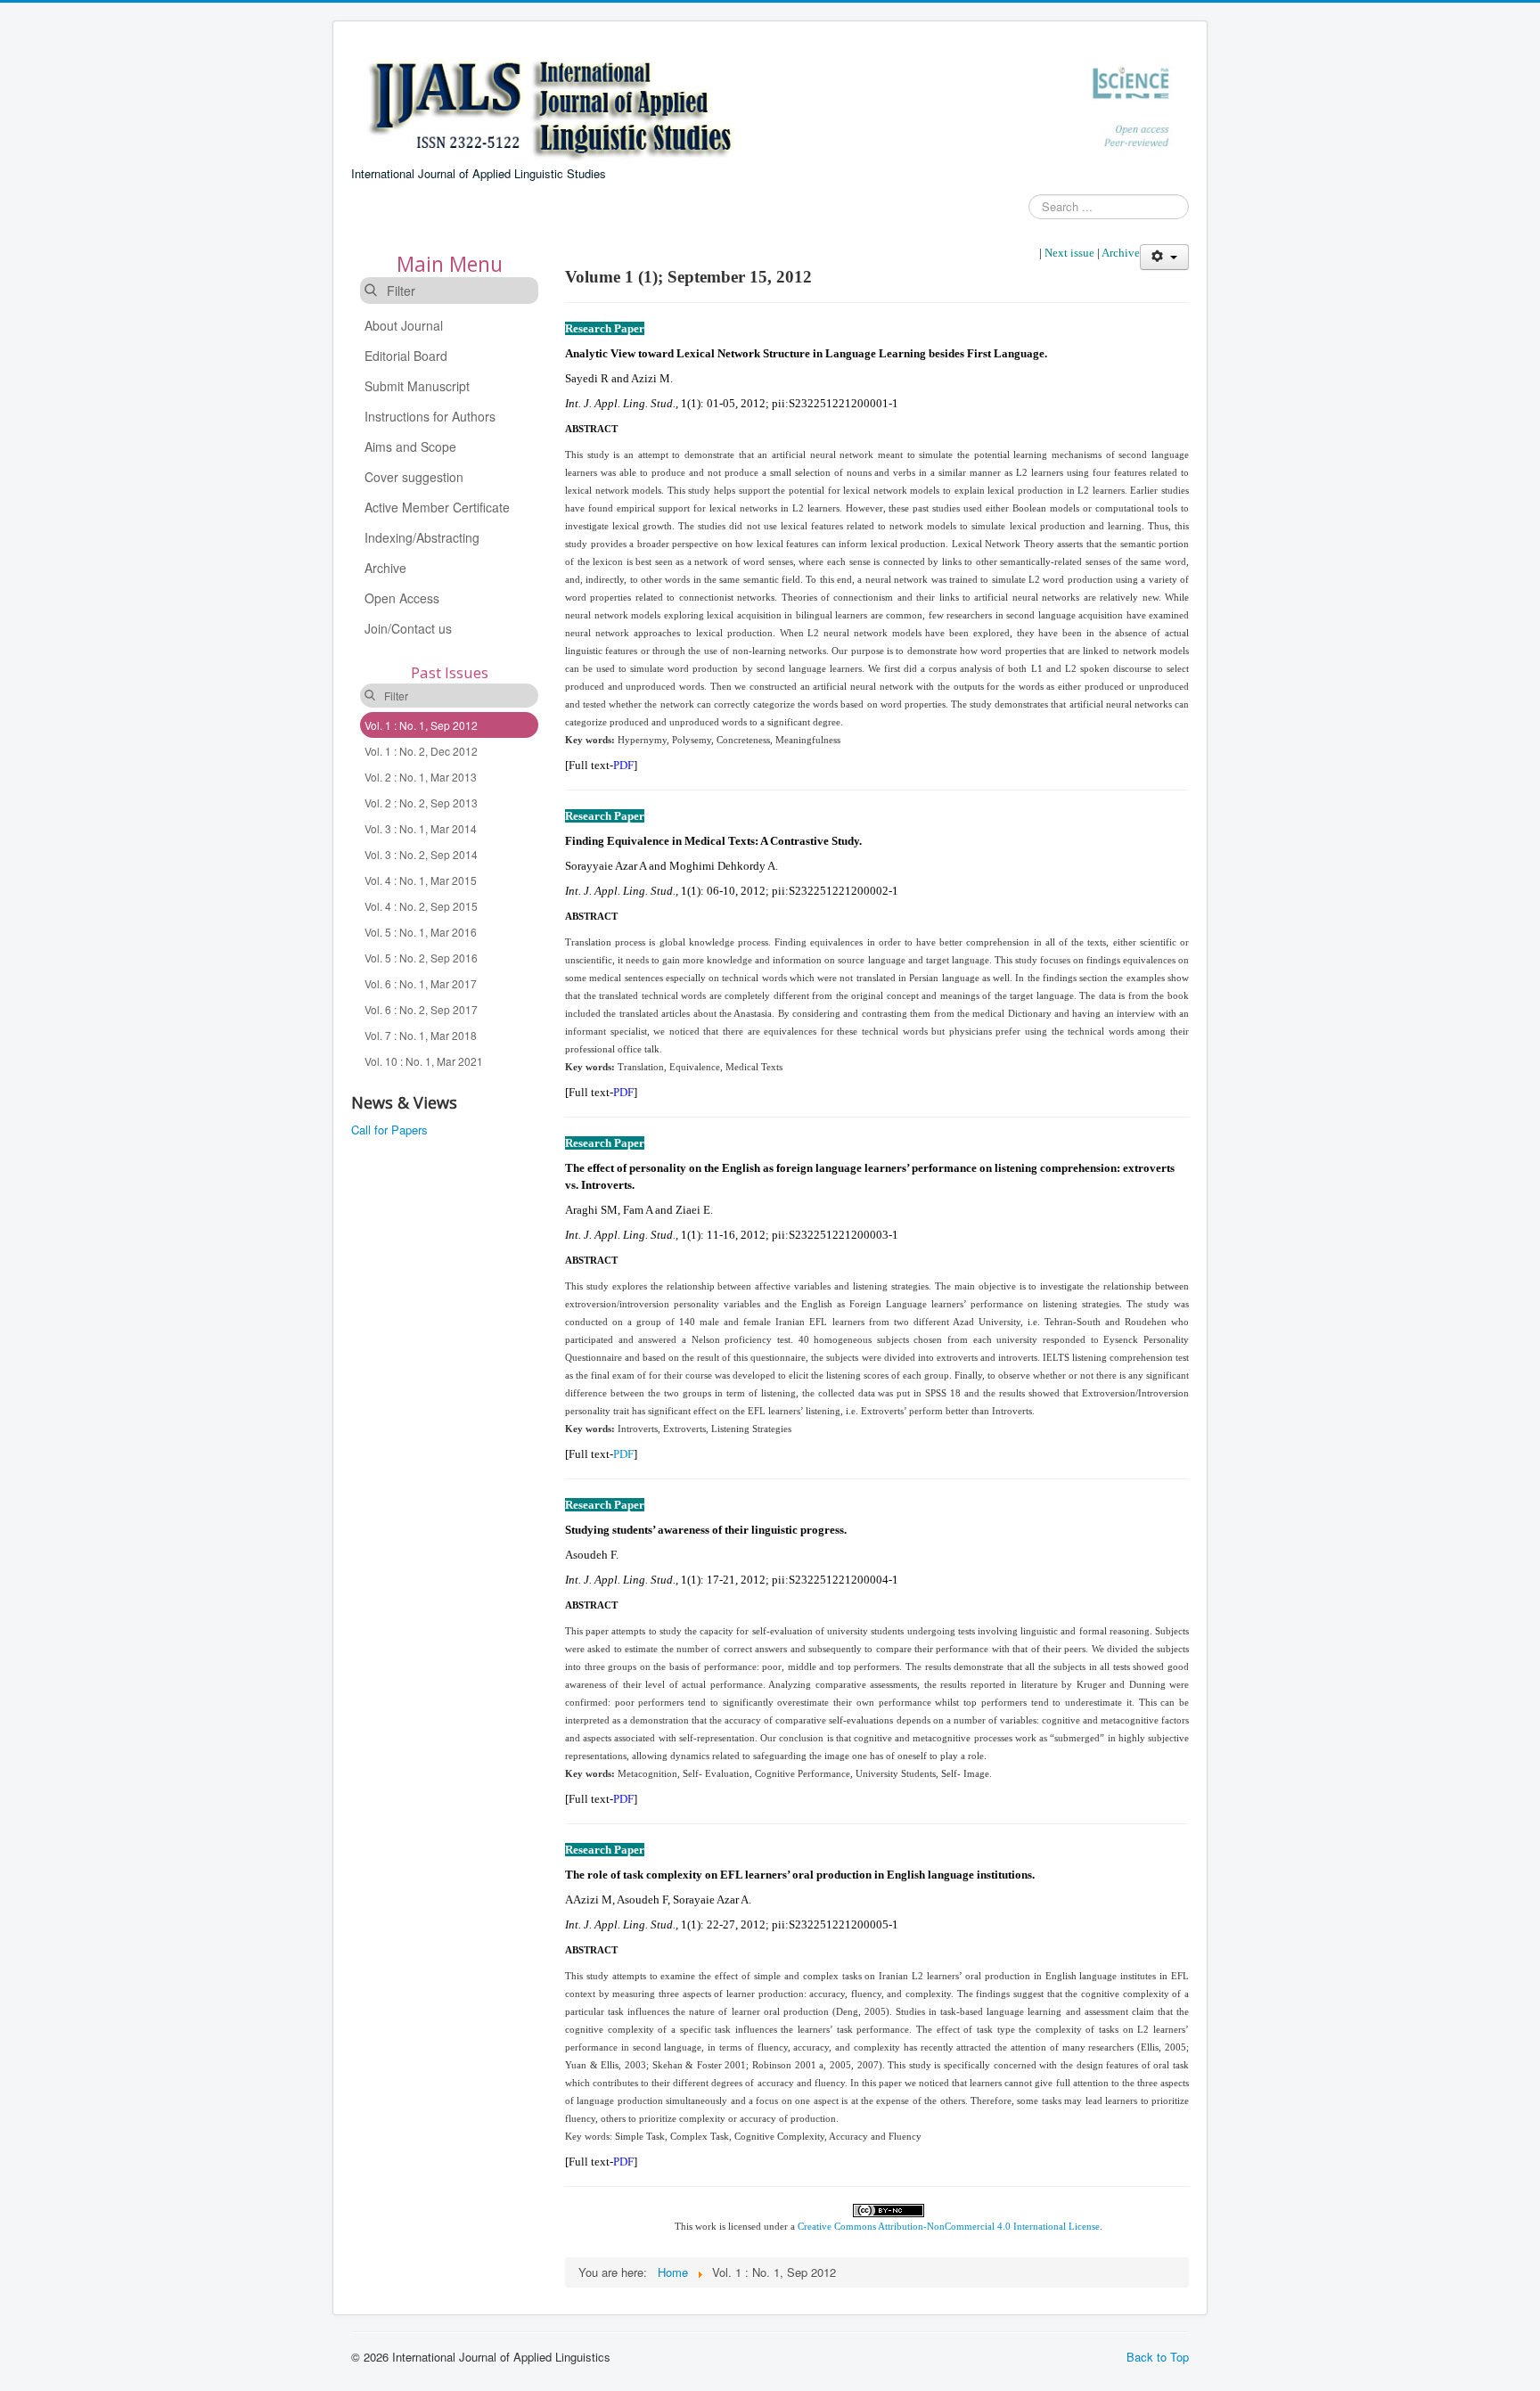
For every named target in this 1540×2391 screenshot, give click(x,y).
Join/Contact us (408, 628)
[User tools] (1164, 257)
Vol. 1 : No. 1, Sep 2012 (421, 725)
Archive (385, 568)
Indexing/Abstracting (422, 537)
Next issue (1069, 253)
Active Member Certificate (437, 507)
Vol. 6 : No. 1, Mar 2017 (421, 983)
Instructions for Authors (430, 416)
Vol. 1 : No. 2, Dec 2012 (421, 751)
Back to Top (1158, 2357)
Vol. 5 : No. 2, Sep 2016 (421, 958)
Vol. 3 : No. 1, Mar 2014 (421, 828)
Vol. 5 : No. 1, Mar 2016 (421, 932)
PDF (623, 765)
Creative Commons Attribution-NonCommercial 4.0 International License (949, 2227)
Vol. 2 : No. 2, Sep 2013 (421, 802)
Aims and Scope (410, 446)
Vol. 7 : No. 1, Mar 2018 (421, 1035)
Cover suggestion (414, 477)
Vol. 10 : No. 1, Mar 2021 (424, 1061)
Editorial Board (406, 356)
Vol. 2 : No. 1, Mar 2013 (421, 777)
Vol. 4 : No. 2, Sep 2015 (421, 906)
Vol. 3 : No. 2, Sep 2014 (421, 854)
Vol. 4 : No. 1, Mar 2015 (421, 880)
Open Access (402, 598)
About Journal (404, 325)
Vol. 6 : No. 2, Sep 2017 (421, 1009)
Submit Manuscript (417, 386)
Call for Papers (389, 1130)
